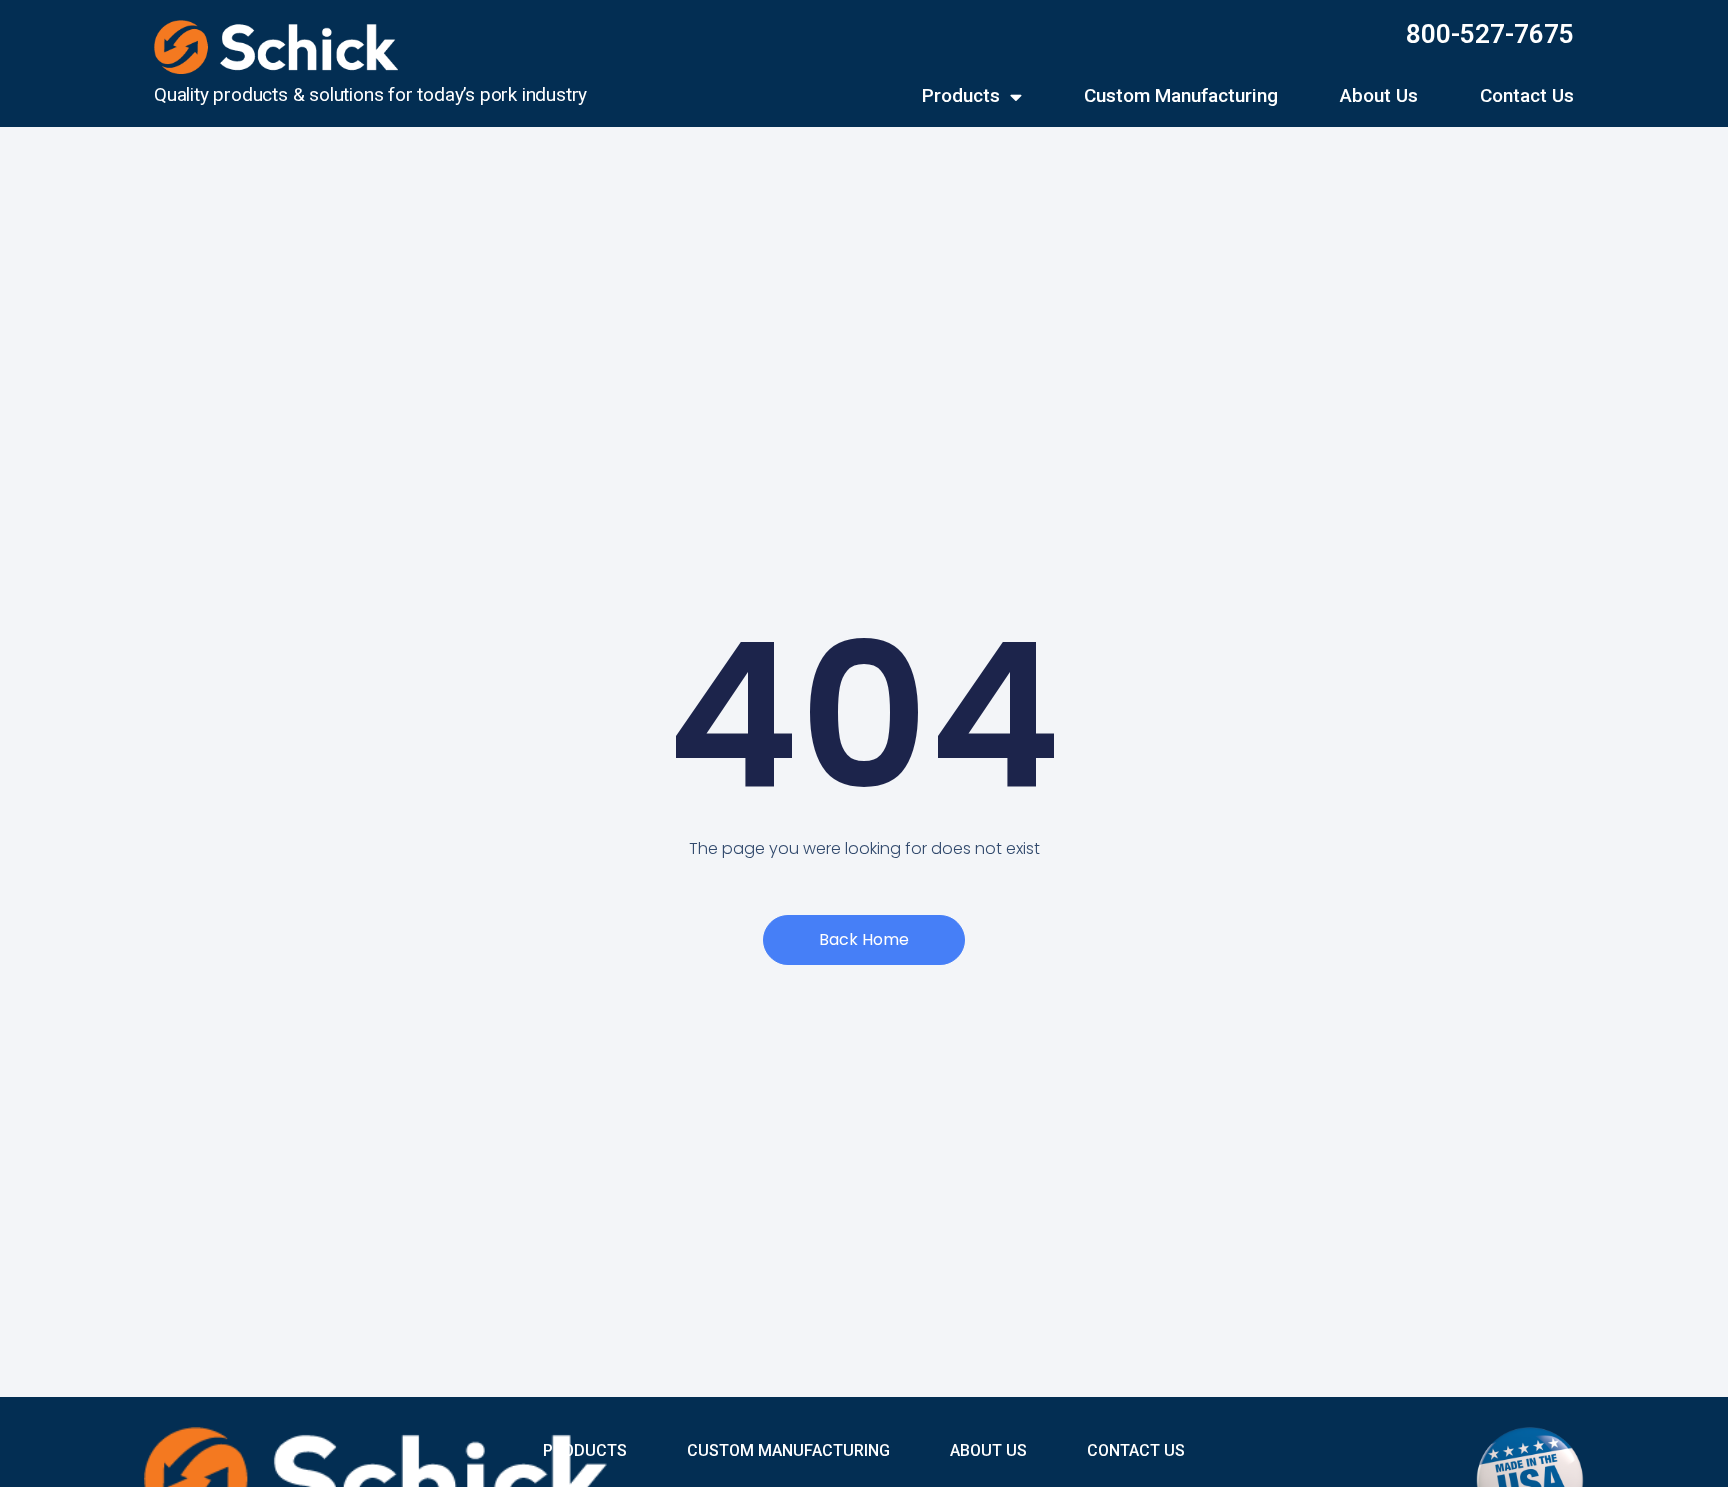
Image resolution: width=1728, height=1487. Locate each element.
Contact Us (1527, 96)
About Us (1379, 96)
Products (961, 96)
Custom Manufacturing (1181, 96)
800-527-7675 (1490, 34)
